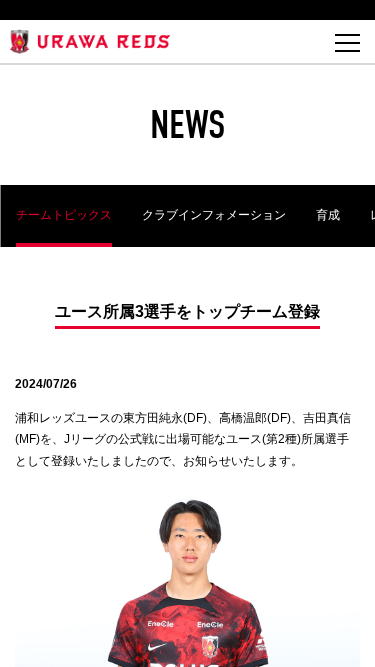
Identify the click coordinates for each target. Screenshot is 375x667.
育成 (327, 215)
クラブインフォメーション (213, 215)
